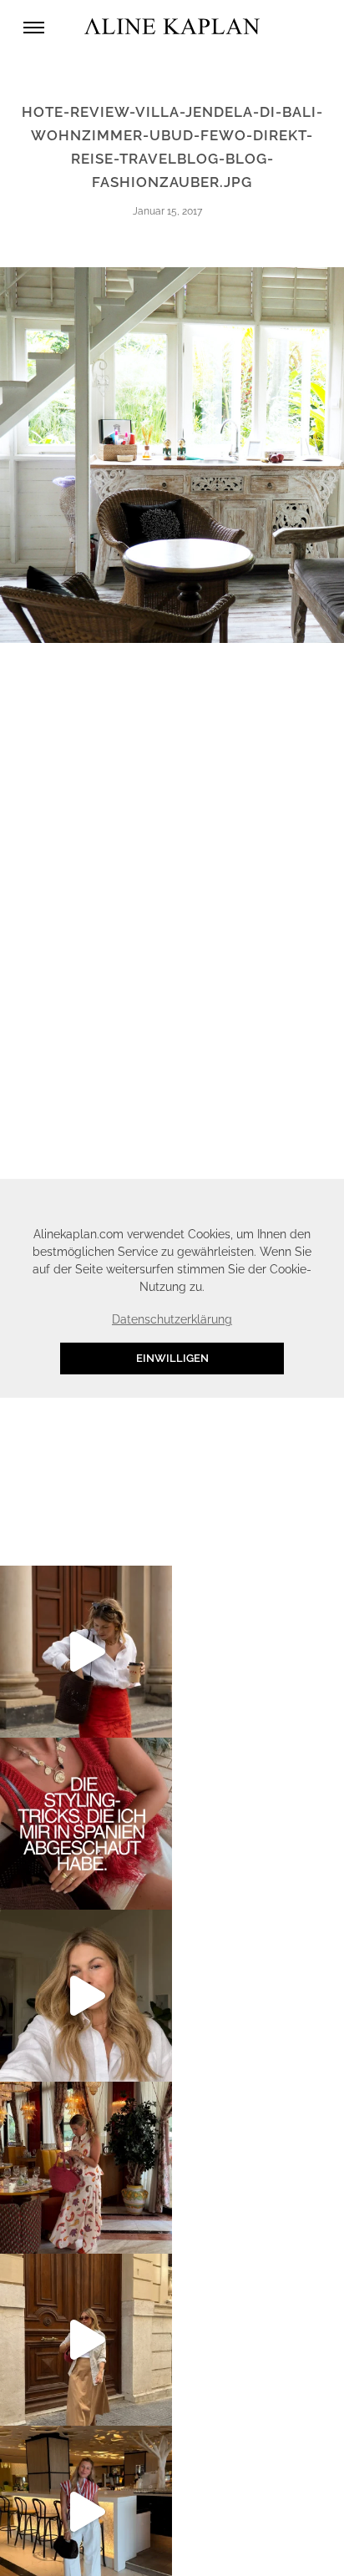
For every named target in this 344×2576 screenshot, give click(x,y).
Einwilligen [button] (172, 1358)
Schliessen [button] (265, 1199)
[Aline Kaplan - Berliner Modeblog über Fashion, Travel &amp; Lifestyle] (172, 27)
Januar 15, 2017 (167, 211)
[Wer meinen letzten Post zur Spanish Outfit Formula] (86, 1824)
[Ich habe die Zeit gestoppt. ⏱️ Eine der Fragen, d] (86, 1996)
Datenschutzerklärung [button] (172, 1319)
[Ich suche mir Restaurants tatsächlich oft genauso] (86, 2168)
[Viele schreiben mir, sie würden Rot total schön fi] (86, 1652)
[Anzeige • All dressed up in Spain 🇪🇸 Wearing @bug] (86, 2340)
